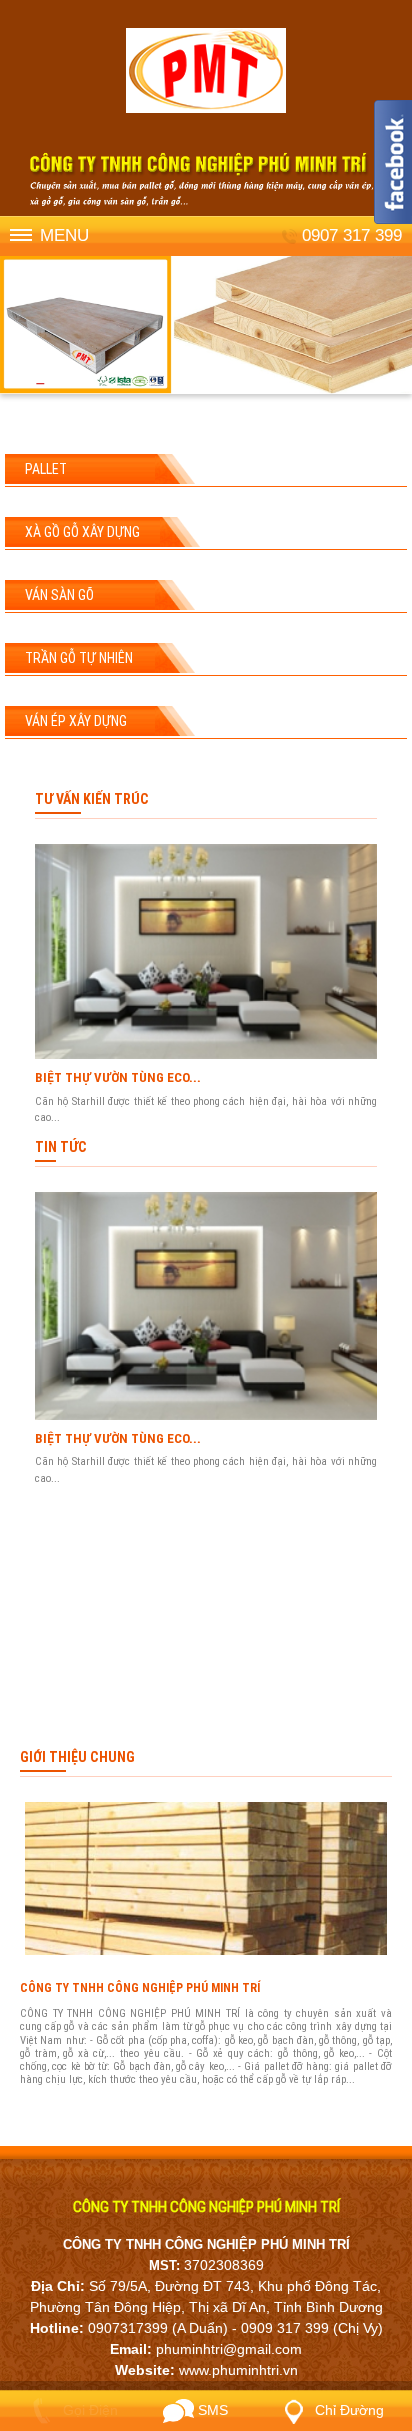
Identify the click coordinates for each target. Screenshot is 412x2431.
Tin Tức (61, 1147)
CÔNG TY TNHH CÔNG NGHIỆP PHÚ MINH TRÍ (140, 1988)
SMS (211, 2410)
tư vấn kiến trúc (92, 799)
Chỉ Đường (347, 2410)
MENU (64, 235)
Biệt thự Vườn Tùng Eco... (118, 1077)
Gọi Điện (88, 2410)
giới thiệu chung (77, 1757)
